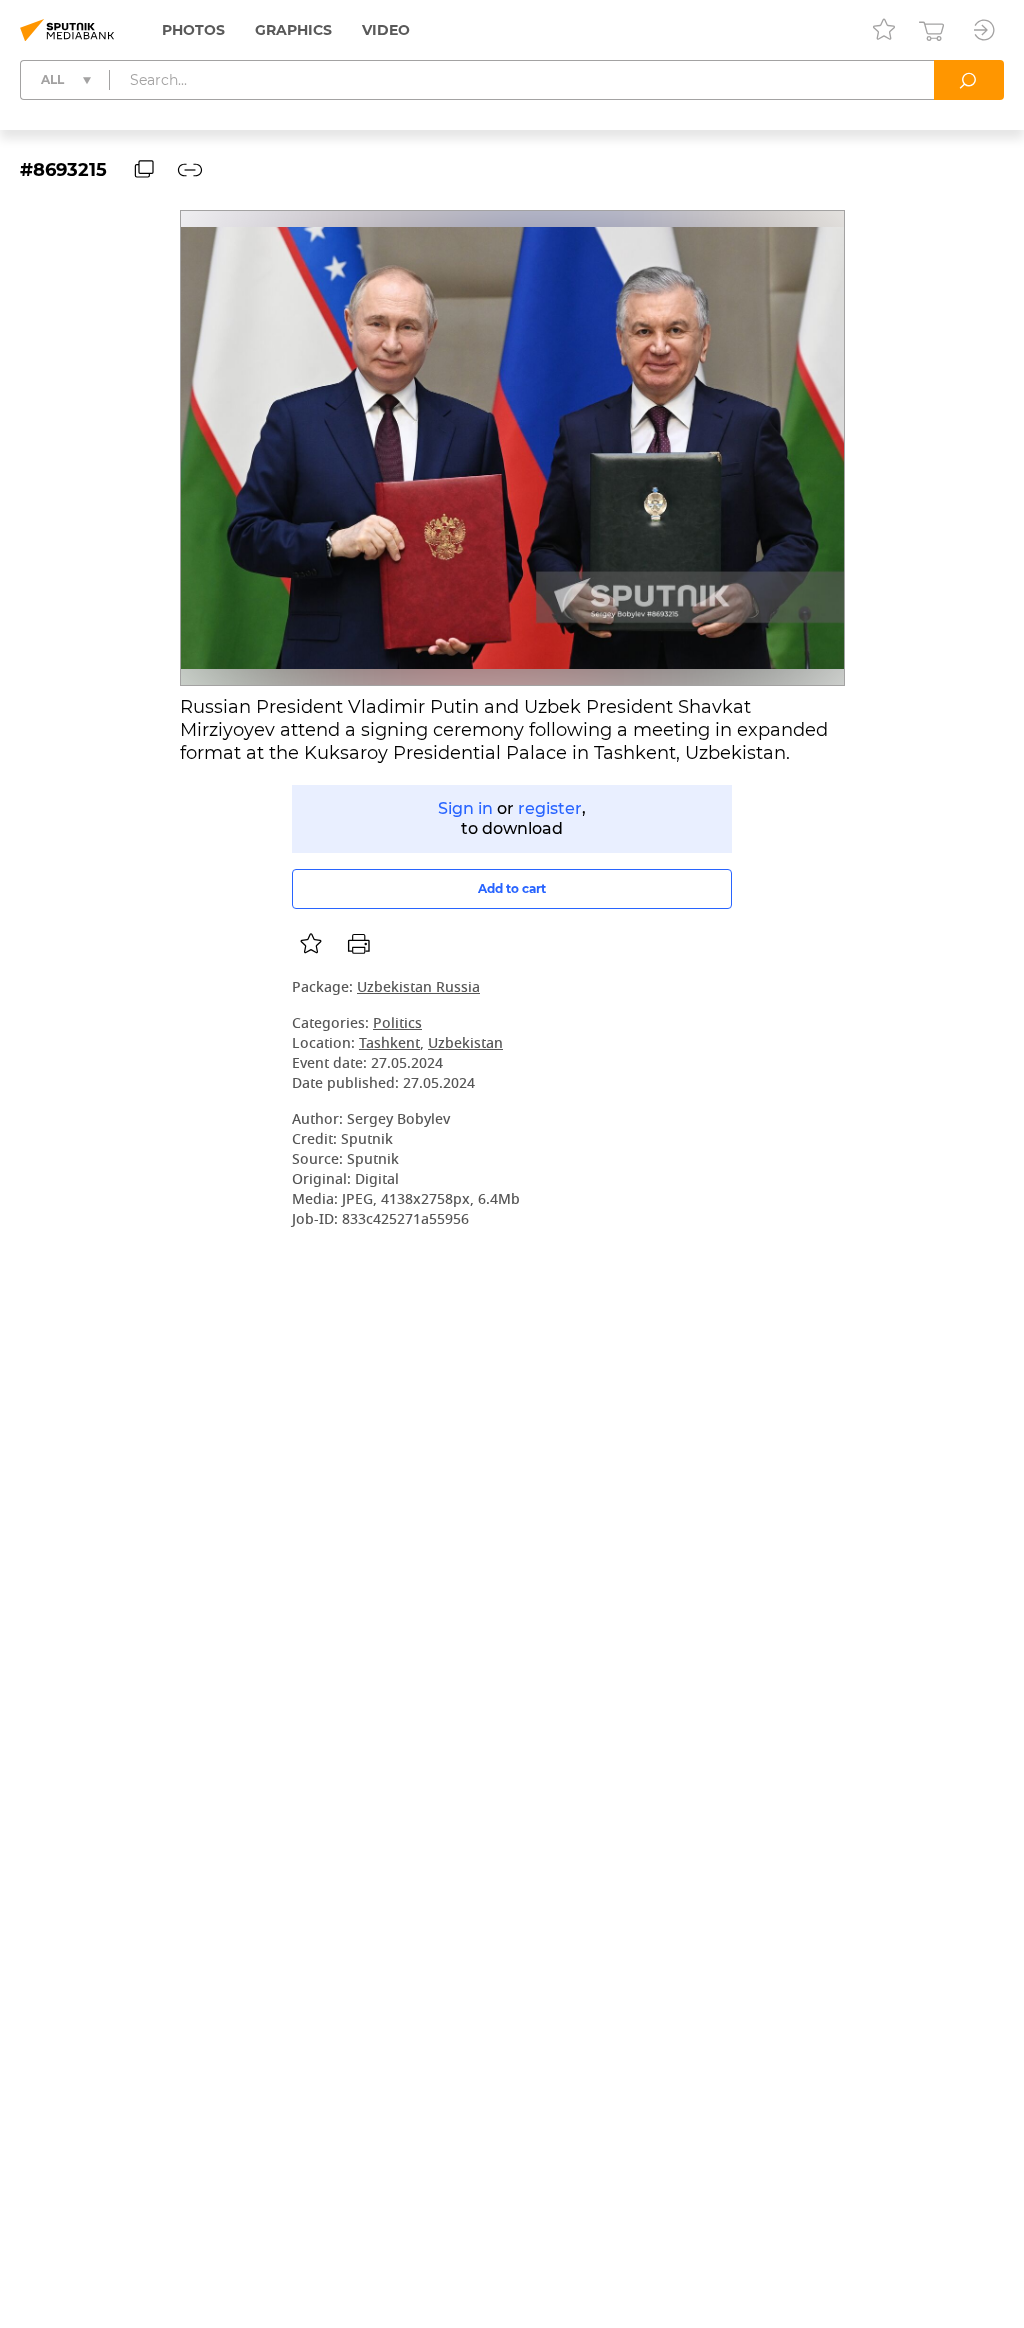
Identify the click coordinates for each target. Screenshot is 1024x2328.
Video (386, 30)
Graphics (293, 30)
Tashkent (389, 1044)
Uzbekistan (465, 1044)
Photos (193, 30)
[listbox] (311, 944)
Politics (397, 1024)
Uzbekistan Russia (418, 988)
